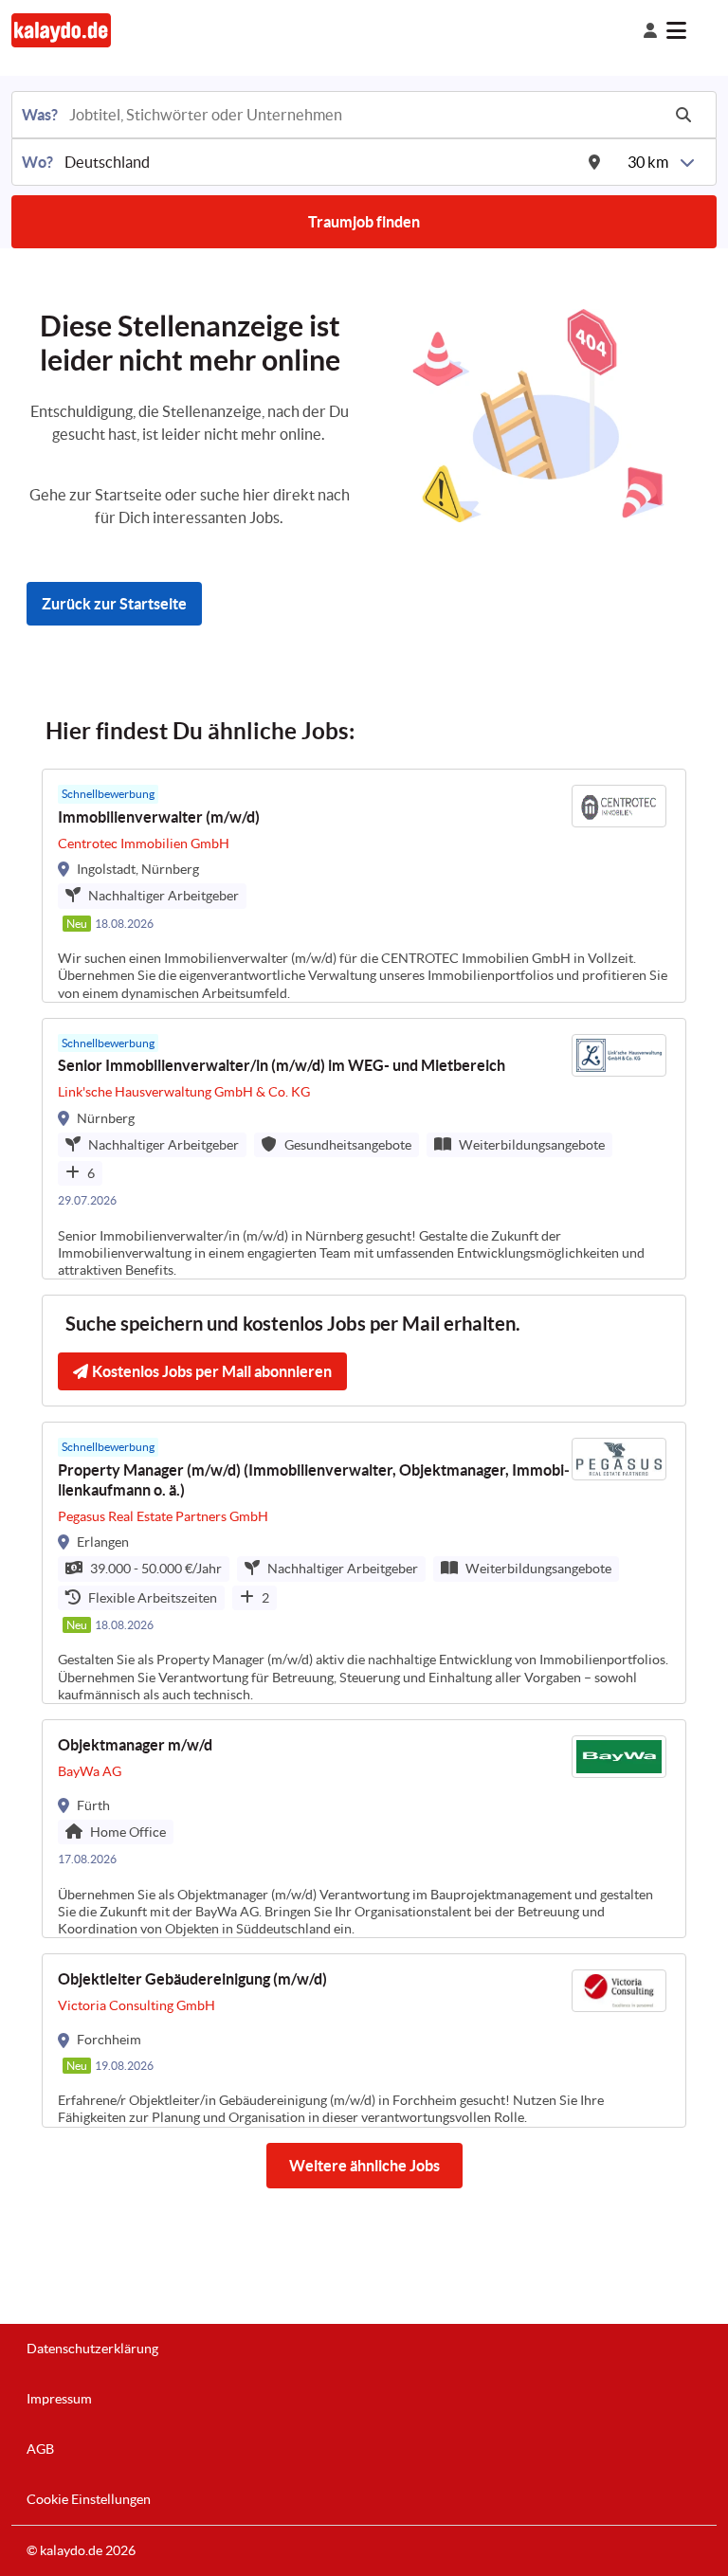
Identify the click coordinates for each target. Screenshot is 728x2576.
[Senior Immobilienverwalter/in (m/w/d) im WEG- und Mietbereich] (364, 1149)
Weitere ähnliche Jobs (364, 2166)
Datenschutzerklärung (92, 2349)
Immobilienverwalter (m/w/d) (159, 817)
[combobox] (363, 115)
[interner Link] (61, 30)
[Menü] (692, 30)
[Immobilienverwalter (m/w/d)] (364, 886)
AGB (40, 2449)
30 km (648, 162)
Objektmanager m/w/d (135, 1745)
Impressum (59, 2399)
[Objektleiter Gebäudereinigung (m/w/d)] (364, 2040)
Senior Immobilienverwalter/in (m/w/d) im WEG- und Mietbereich (282, 1065)
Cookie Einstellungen (89, 2499)
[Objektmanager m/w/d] (364, 1829)
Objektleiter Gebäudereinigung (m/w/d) (192, 1979)
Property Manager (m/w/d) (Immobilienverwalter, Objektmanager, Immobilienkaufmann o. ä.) (314, 1480)
